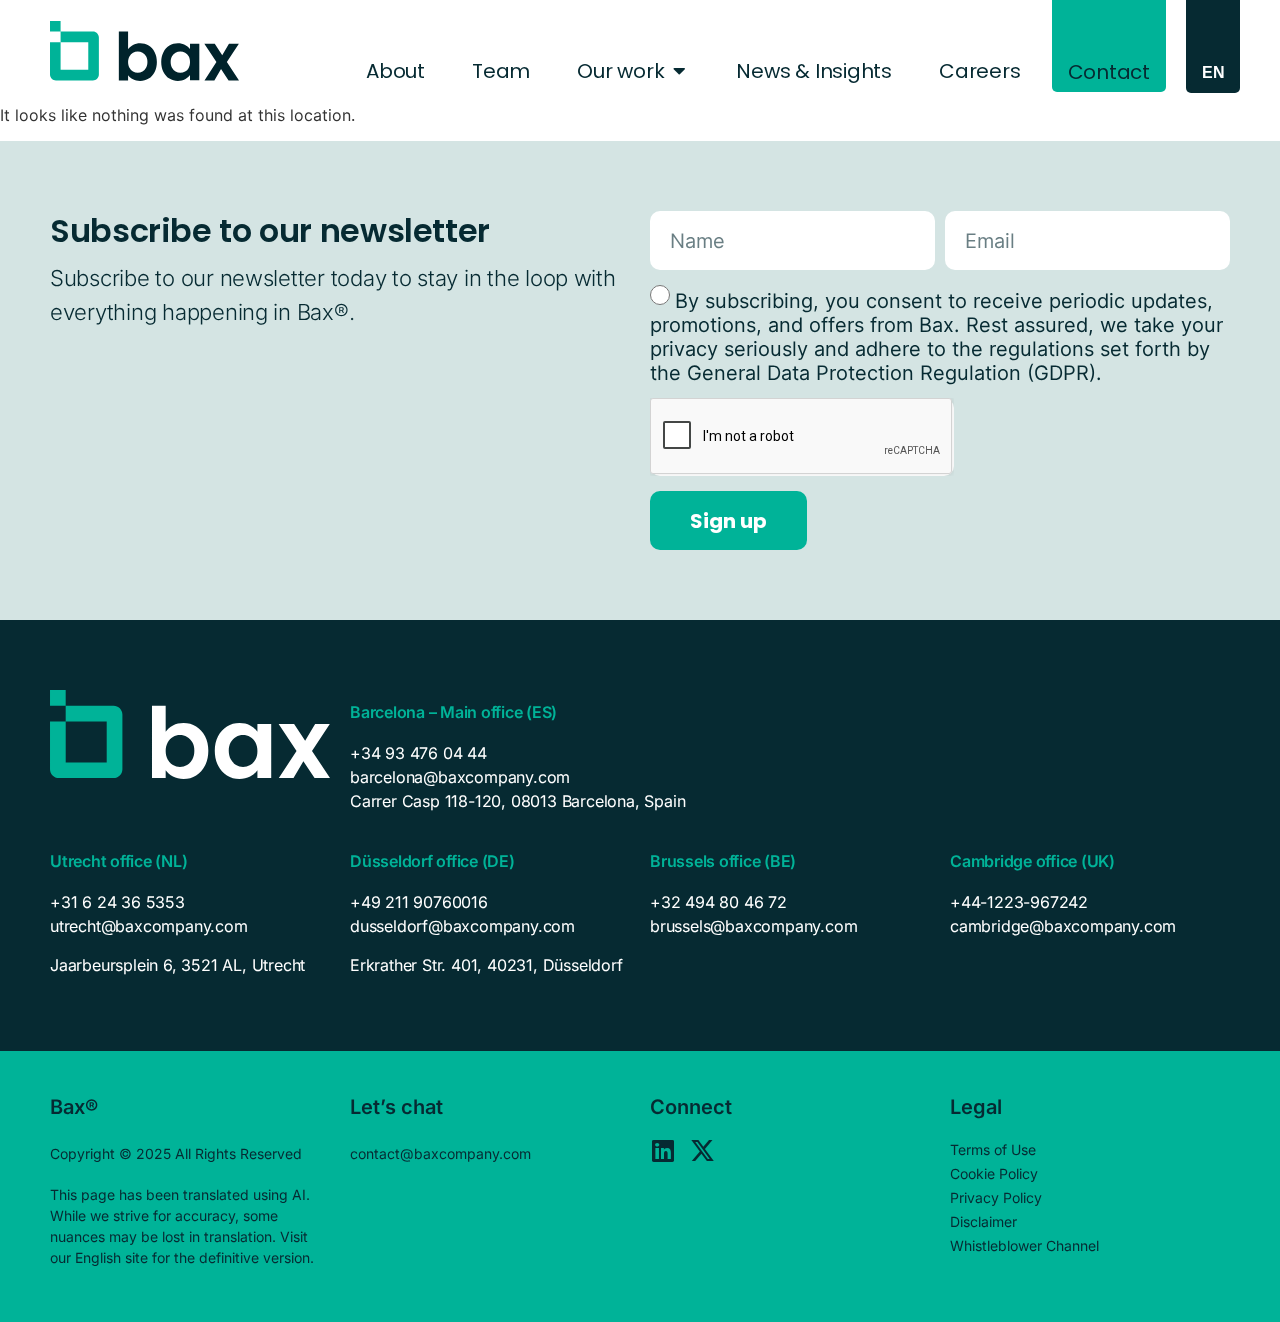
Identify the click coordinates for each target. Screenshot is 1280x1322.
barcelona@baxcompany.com (460, 777)
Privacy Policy (996, 1197)
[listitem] (190, 965)
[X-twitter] (702, 1150)
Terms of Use (993, 1149)
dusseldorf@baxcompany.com (462, 926)
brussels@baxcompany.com (753, 926)
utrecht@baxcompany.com (149, 926)
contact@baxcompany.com (440, 1153)
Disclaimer (983, 1221)
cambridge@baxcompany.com (1063, 926)
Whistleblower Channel (1024, 1245)
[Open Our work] (679, 71)
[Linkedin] (662, 1150)
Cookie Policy (994, 1173)
